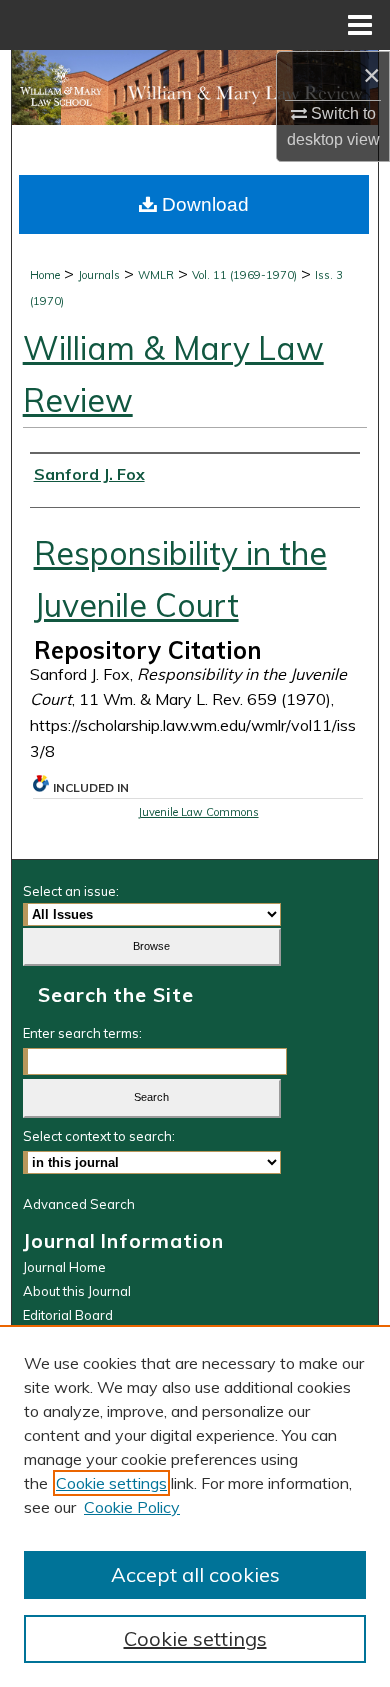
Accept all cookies (195, 1574)
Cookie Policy (132, 1507)
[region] (195, 1506)
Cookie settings (111, 1483)
